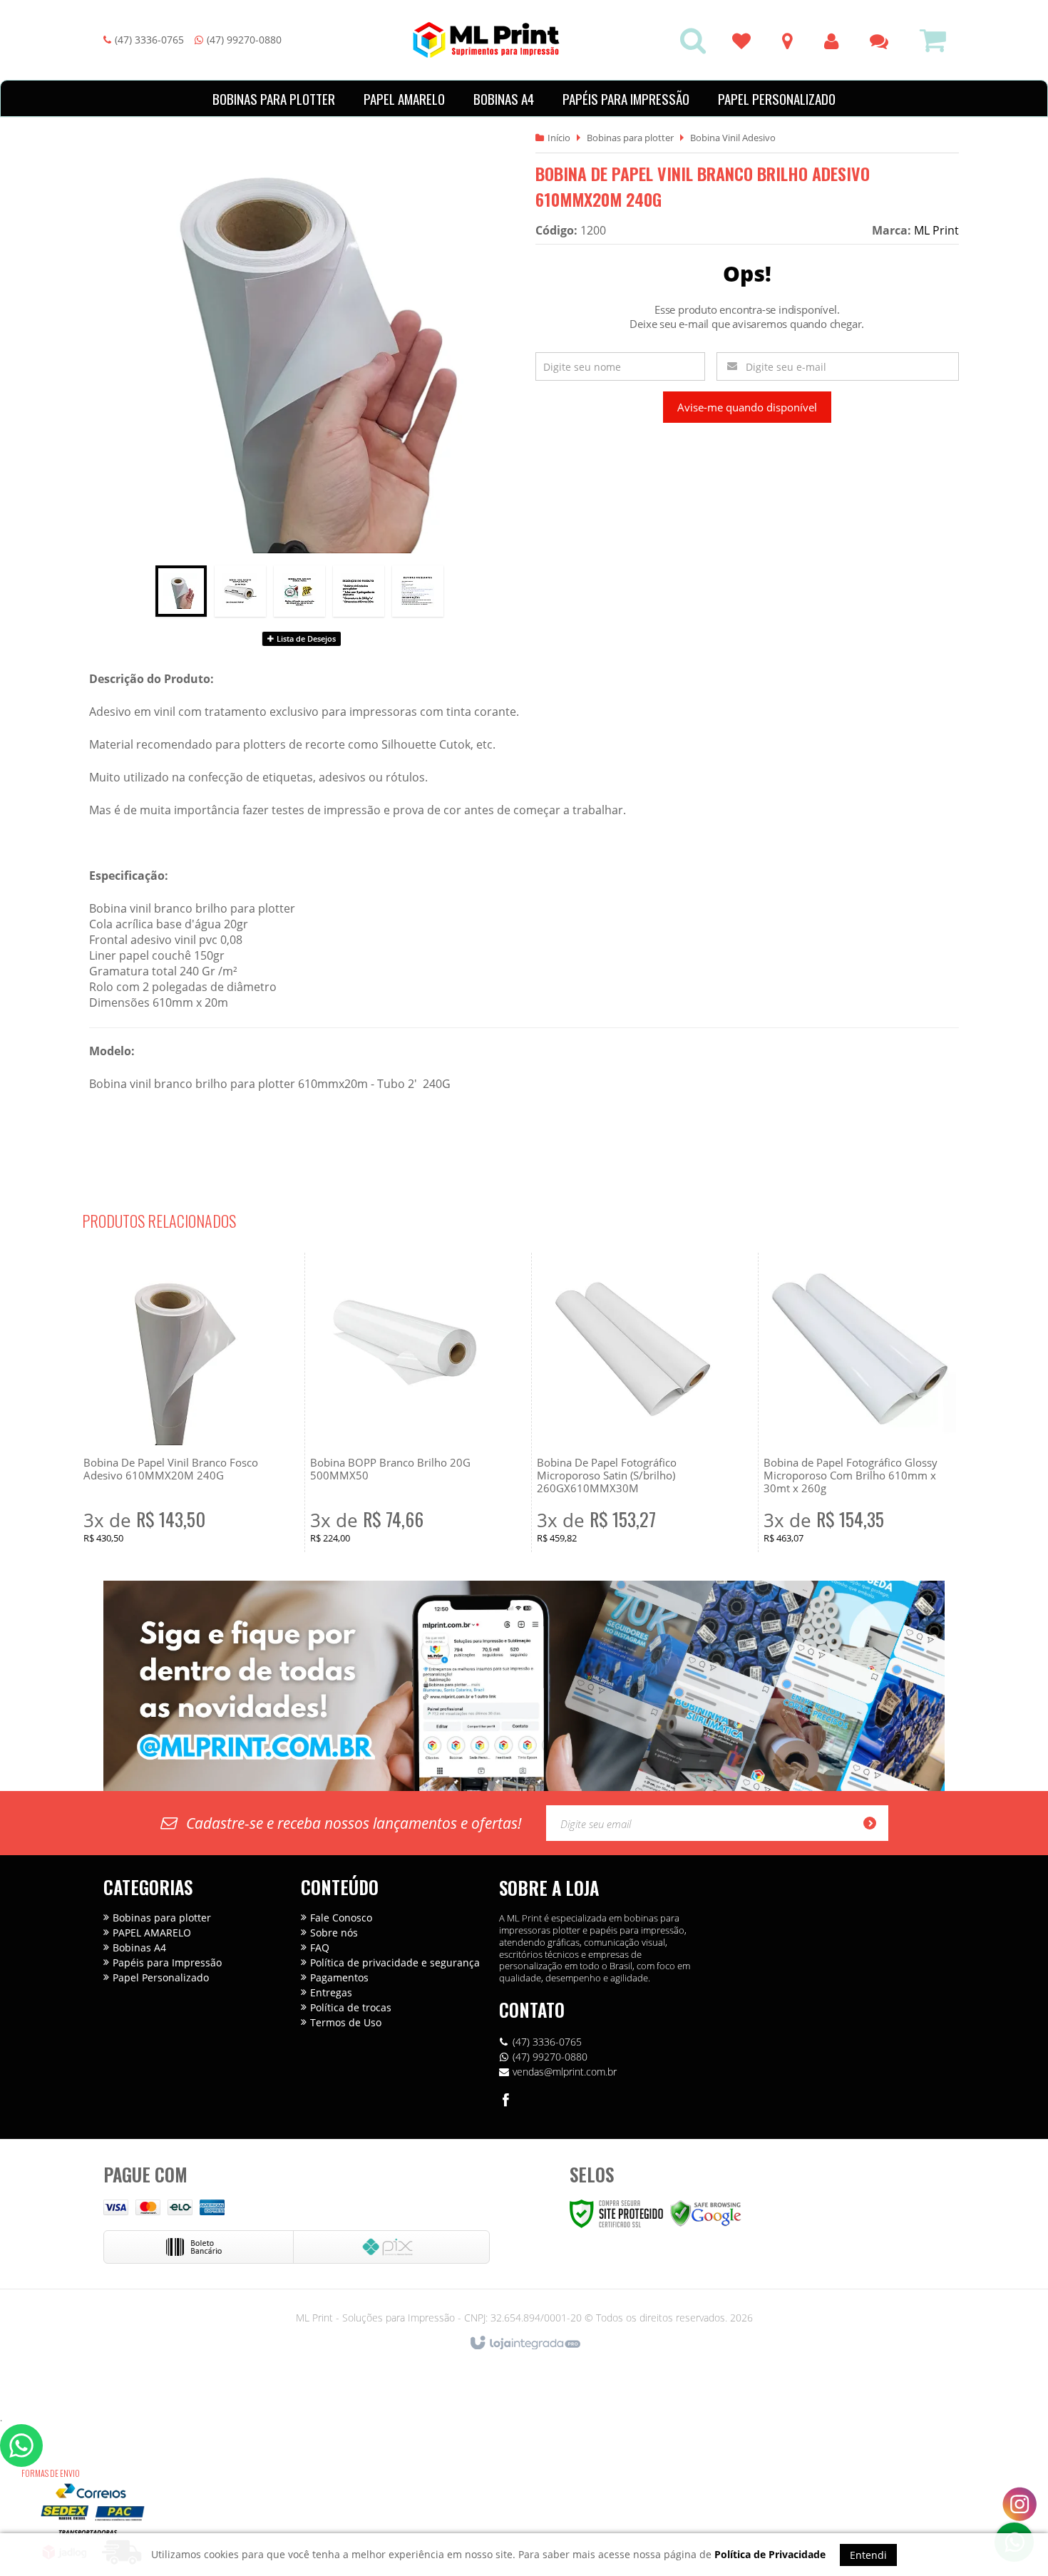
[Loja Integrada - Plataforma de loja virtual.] (524, 2344)
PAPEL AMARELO (152, 1933)
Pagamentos (339, 1977)
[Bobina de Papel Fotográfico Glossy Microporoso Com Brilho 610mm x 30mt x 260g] (860, 1402)
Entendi (868, 2555)
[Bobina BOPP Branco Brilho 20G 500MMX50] (406, 1402)
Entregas (331, 1992)
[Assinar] (874, 1823)
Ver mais (180, 1484)
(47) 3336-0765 (149, 40)
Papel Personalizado (161, 1977)
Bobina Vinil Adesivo (733, 138)
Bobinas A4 (139, 1948)
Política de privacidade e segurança (395, 1962)
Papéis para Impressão (167, 1962)
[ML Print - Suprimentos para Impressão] (486, 40)
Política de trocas (351, 2007)
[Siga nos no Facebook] (506, 2102)
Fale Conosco (341, 1918)
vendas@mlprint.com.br (565, 2072)
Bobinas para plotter (630, 138)
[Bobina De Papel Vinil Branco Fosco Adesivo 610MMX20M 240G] (180, 1402)
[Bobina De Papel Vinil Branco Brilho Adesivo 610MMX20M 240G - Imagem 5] (418, 591)
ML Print (936, 230)
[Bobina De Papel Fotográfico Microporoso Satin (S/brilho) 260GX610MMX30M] (633, 1402)
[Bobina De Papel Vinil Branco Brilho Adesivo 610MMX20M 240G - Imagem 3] (299, 591)
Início (559, 138)
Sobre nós (334, 1933)
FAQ (320, 1948)
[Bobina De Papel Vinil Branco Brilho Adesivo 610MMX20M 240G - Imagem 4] (359, 591)
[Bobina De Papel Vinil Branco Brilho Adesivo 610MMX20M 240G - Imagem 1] (181, 591)
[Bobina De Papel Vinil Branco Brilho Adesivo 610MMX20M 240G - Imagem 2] (240, 591)
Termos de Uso (346, 2022)
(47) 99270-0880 (244, 40)
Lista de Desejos (305, 638)
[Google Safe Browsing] (706, 2213)
